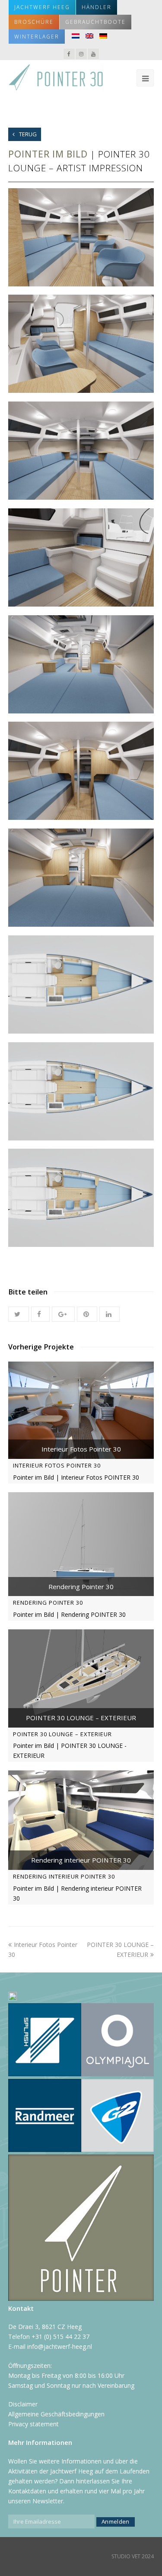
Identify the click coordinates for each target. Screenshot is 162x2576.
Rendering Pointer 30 (48, 1603)
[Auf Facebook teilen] (40, 1314)
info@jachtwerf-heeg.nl (60, 2346)
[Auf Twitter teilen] (19, 1314)
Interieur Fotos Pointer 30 (57, 1465)
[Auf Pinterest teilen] (87, 1314)
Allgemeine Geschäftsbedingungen (56, 2414)
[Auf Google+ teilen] (63, 1314)
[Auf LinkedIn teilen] (110, 1314)
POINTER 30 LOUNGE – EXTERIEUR (62, 1734)
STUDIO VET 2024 (133, 2556)
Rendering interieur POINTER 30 (64, 1876)
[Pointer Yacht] (56, 77)
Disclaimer (23, 2404)
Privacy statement (33, 2424)
